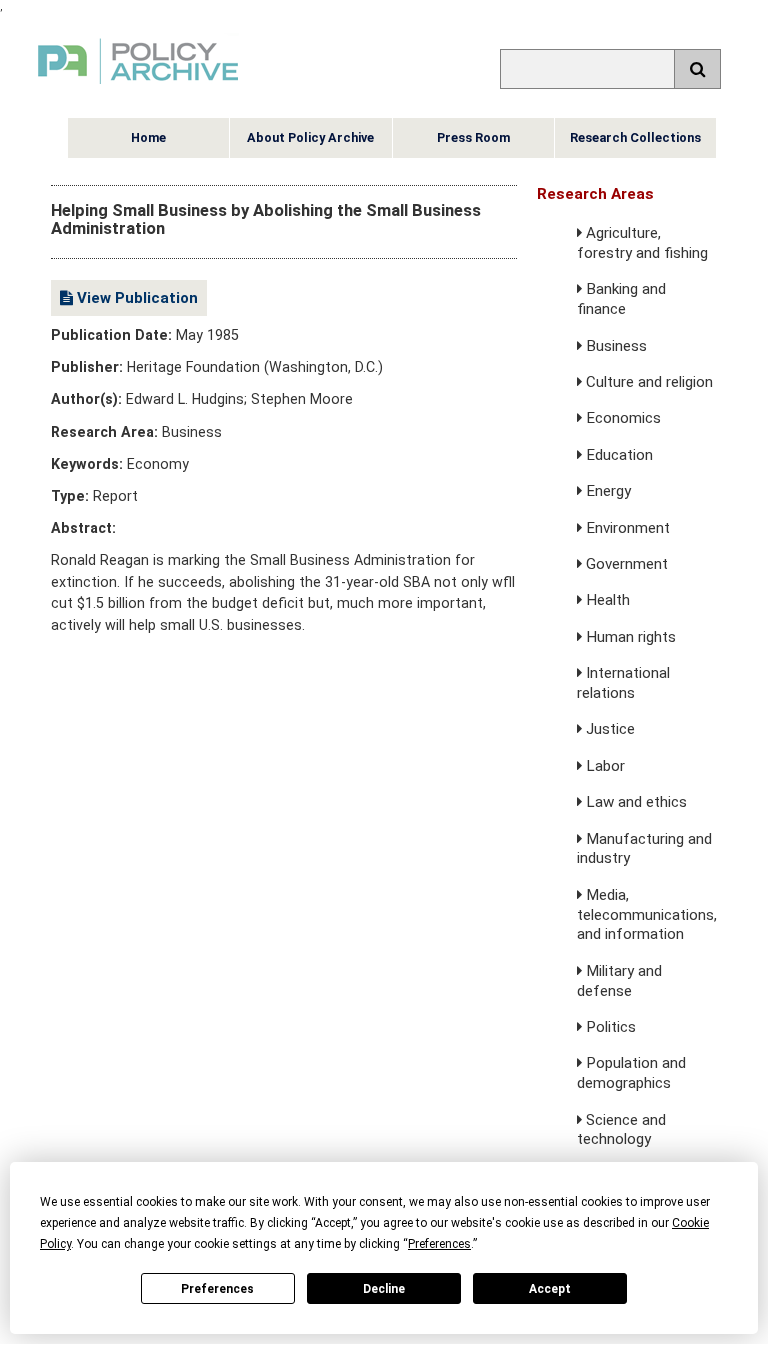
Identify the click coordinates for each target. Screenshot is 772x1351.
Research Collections (635, 137)
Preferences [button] (439, 1244)
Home (148, 137)
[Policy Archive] (138, 86)
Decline (384, 1289)
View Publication (135, 298)
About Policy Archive (310, 137)
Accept (550, 1289)
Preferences (217, 1289)
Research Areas (595, 194)
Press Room (473, 137)
